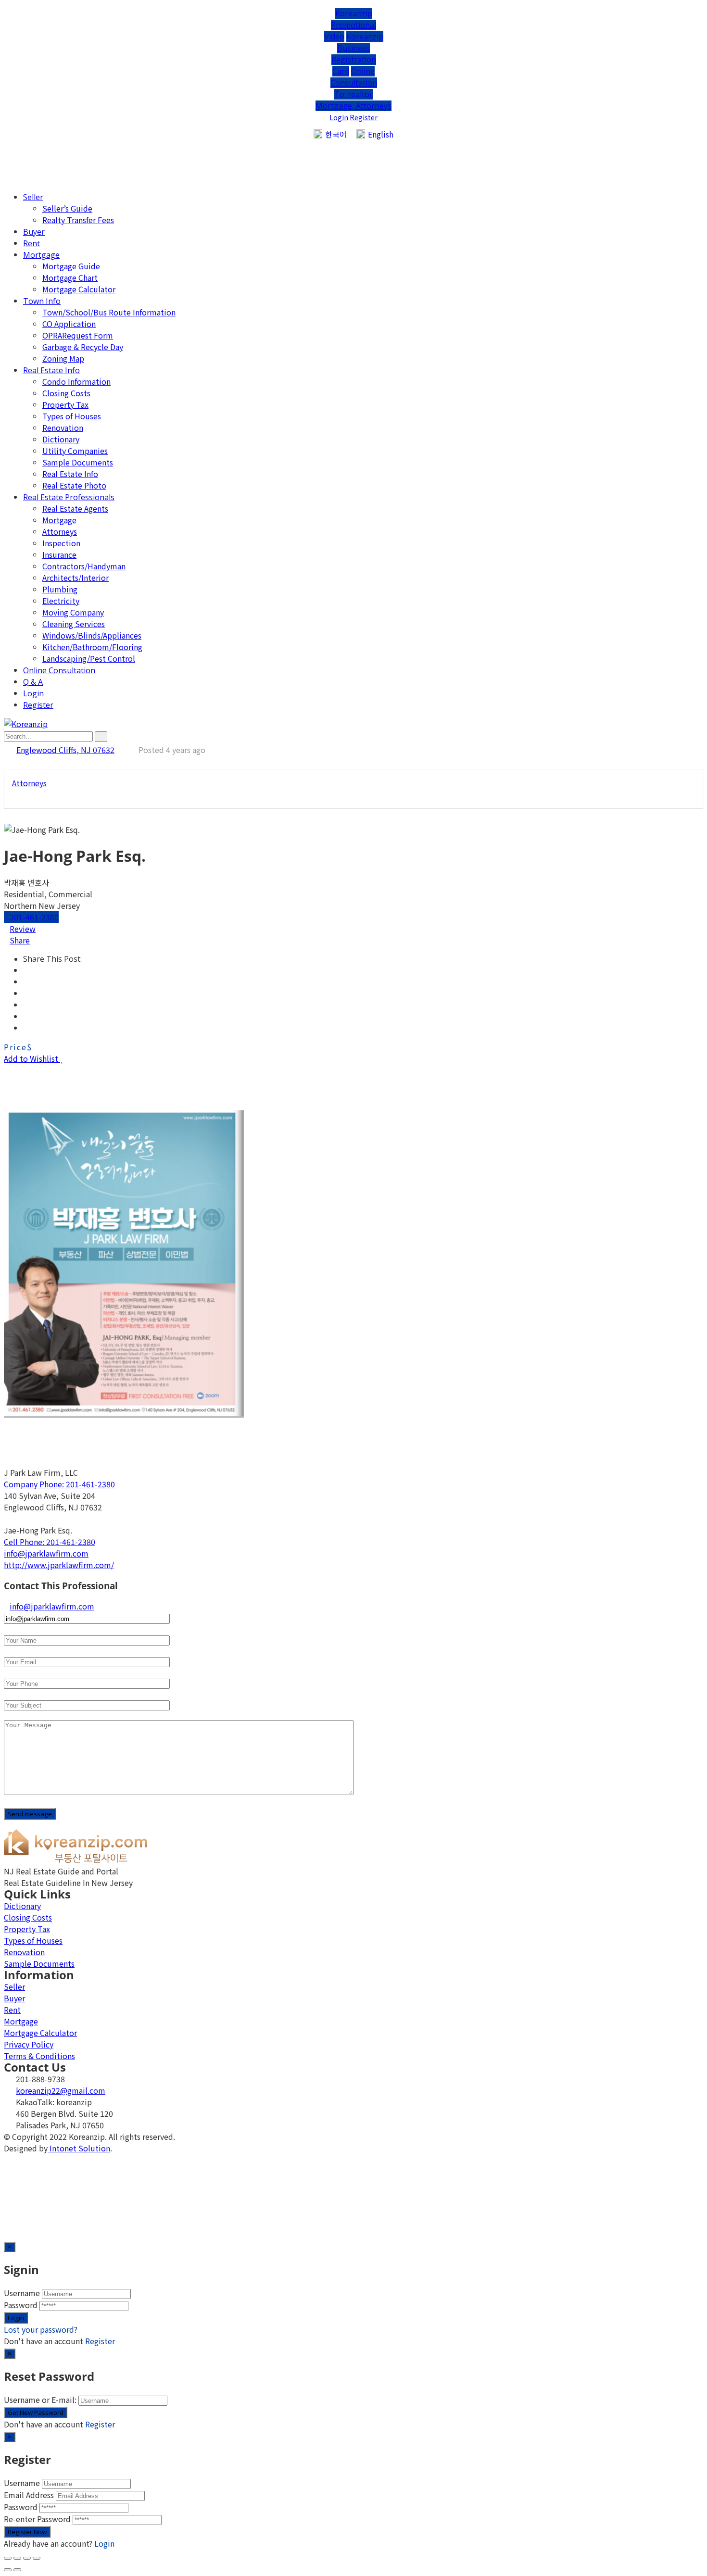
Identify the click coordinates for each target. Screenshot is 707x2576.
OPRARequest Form (78, 335)
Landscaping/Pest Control (89, 658)
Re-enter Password (37, 2519)
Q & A (33, 682)
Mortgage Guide (71, 266)
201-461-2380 (34, 917)
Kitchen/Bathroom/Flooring (92, 647)
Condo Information (76, 381)
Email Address (29, 2495)
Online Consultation (59, 670)
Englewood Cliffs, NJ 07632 (65, 750)
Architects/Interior (76, 578)
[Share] (17, 2558)
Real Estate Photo (74, 485)
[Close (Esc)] (8, 2558)
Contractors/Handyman (84, 566)
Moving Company (73, 612)
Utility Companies (75, 451)
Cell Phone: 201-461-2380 (50, 1542)
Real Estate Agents (75, 508)
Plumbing (60, 589)
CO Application (69, 324)
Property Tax (65, 404)
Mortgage (41, 255)
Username (22, 2293)
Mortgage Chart (70, 277)
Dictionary (61, 439)
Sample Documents (78, 462)
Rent (32, 243)
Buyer (34, 232)
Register (364, 117)
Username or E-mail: (40, 2400)
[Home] (76, 1860)
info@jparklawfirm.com (46, 1553)
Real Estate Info (51, 370)
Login (339, 117)
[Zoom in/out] (37, 2558)
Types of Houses (72, 416)
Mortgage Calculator (79, 289)
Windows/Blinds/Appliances (92, 635)
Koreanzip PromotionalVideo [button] (350, 25)
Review (23, 929)
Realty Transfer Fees (78, 220)
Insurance (59, 554)
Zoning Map (63, 358)
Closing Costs (66, 393)
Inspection (61, 543)
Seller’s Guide (67, 208)
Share (20, 940)
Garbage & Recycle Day (83, 347)
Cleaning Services (74, 624)
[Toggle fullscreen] (27, 2558)
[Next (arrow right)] (17, 2570)
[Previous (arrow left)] (8, 2570)
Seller (33, 197)
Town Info (42, 301)
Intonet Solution (79, 2148)
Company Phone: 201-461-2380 (59, 1484)
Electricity (61, 601)
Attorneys (60, 531)
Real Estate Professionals (69, 497)
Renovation (63, 427)
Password (21, 2305)
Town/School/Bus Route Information (109, 312)
